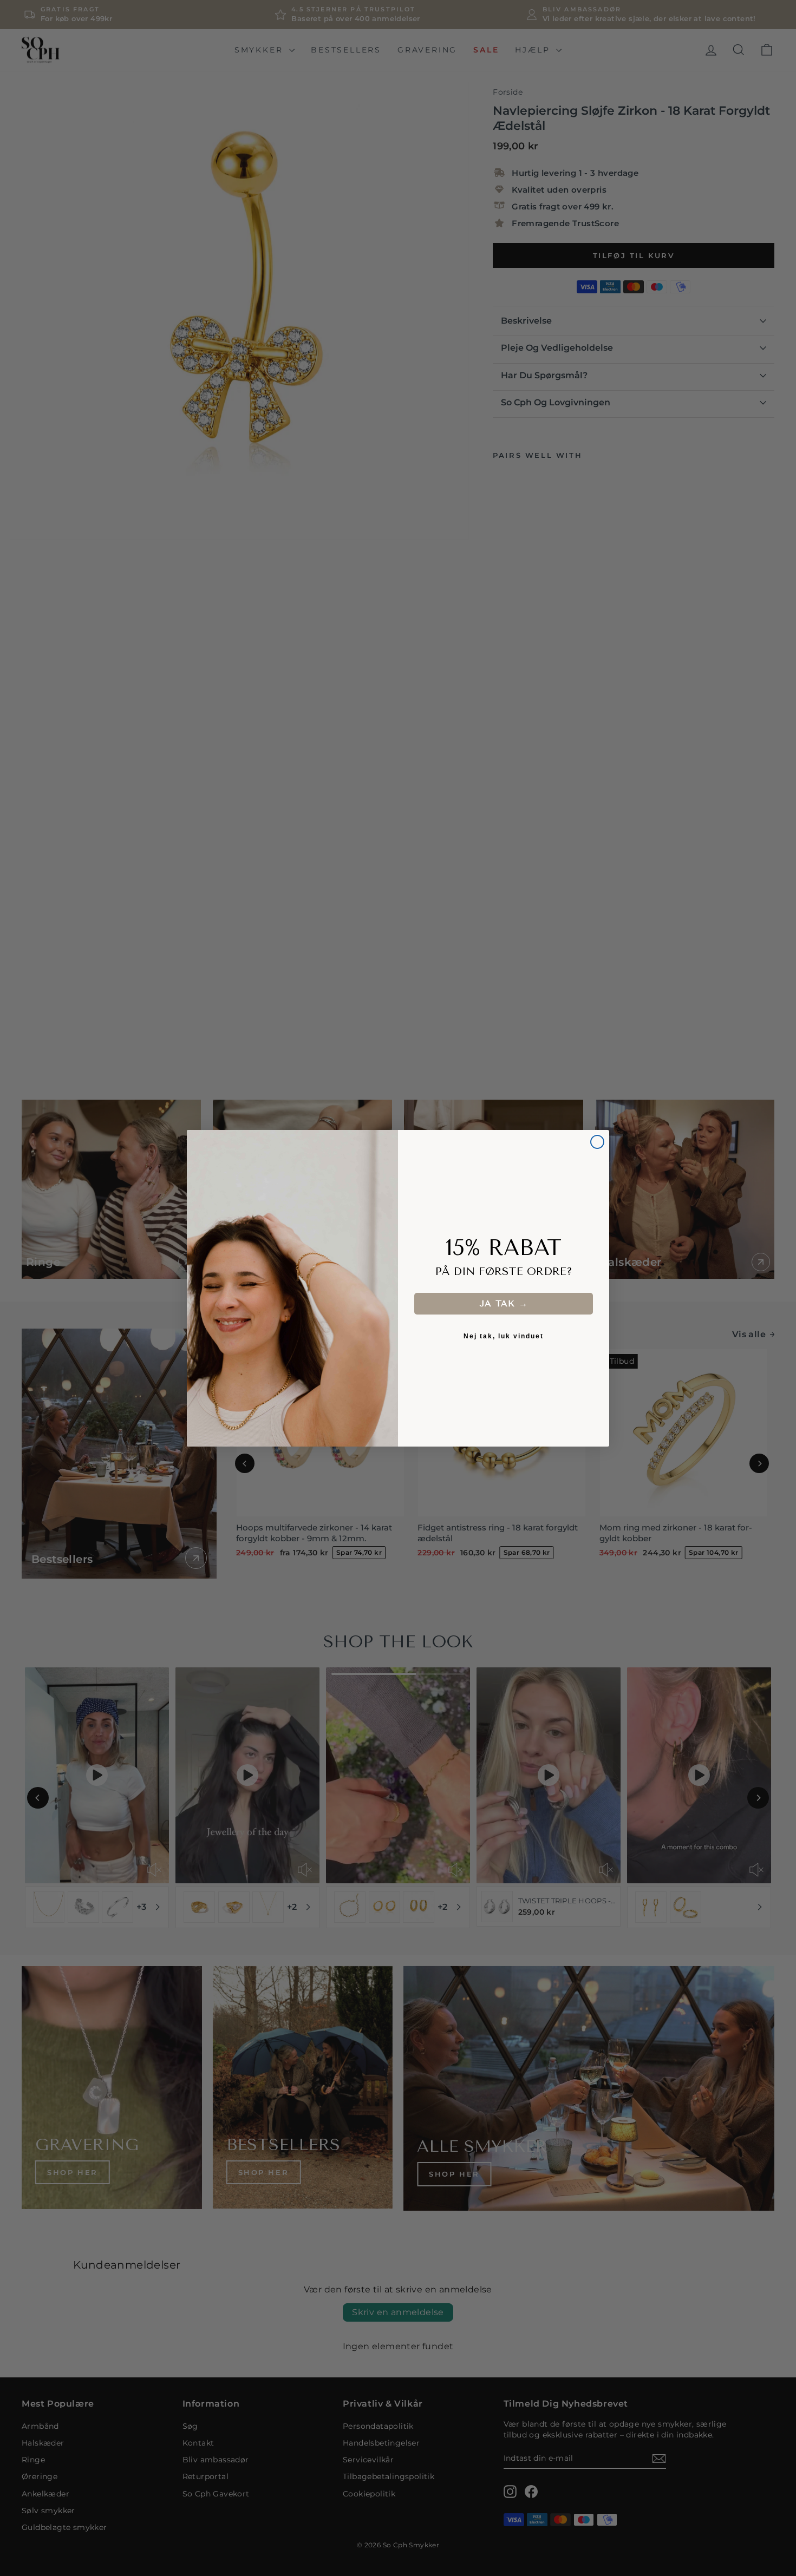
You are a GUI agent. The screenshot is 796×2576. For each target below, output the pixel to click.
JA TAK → (504, 1303)
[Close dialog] (597, 1142)
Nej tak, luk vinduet (504, 1336)
